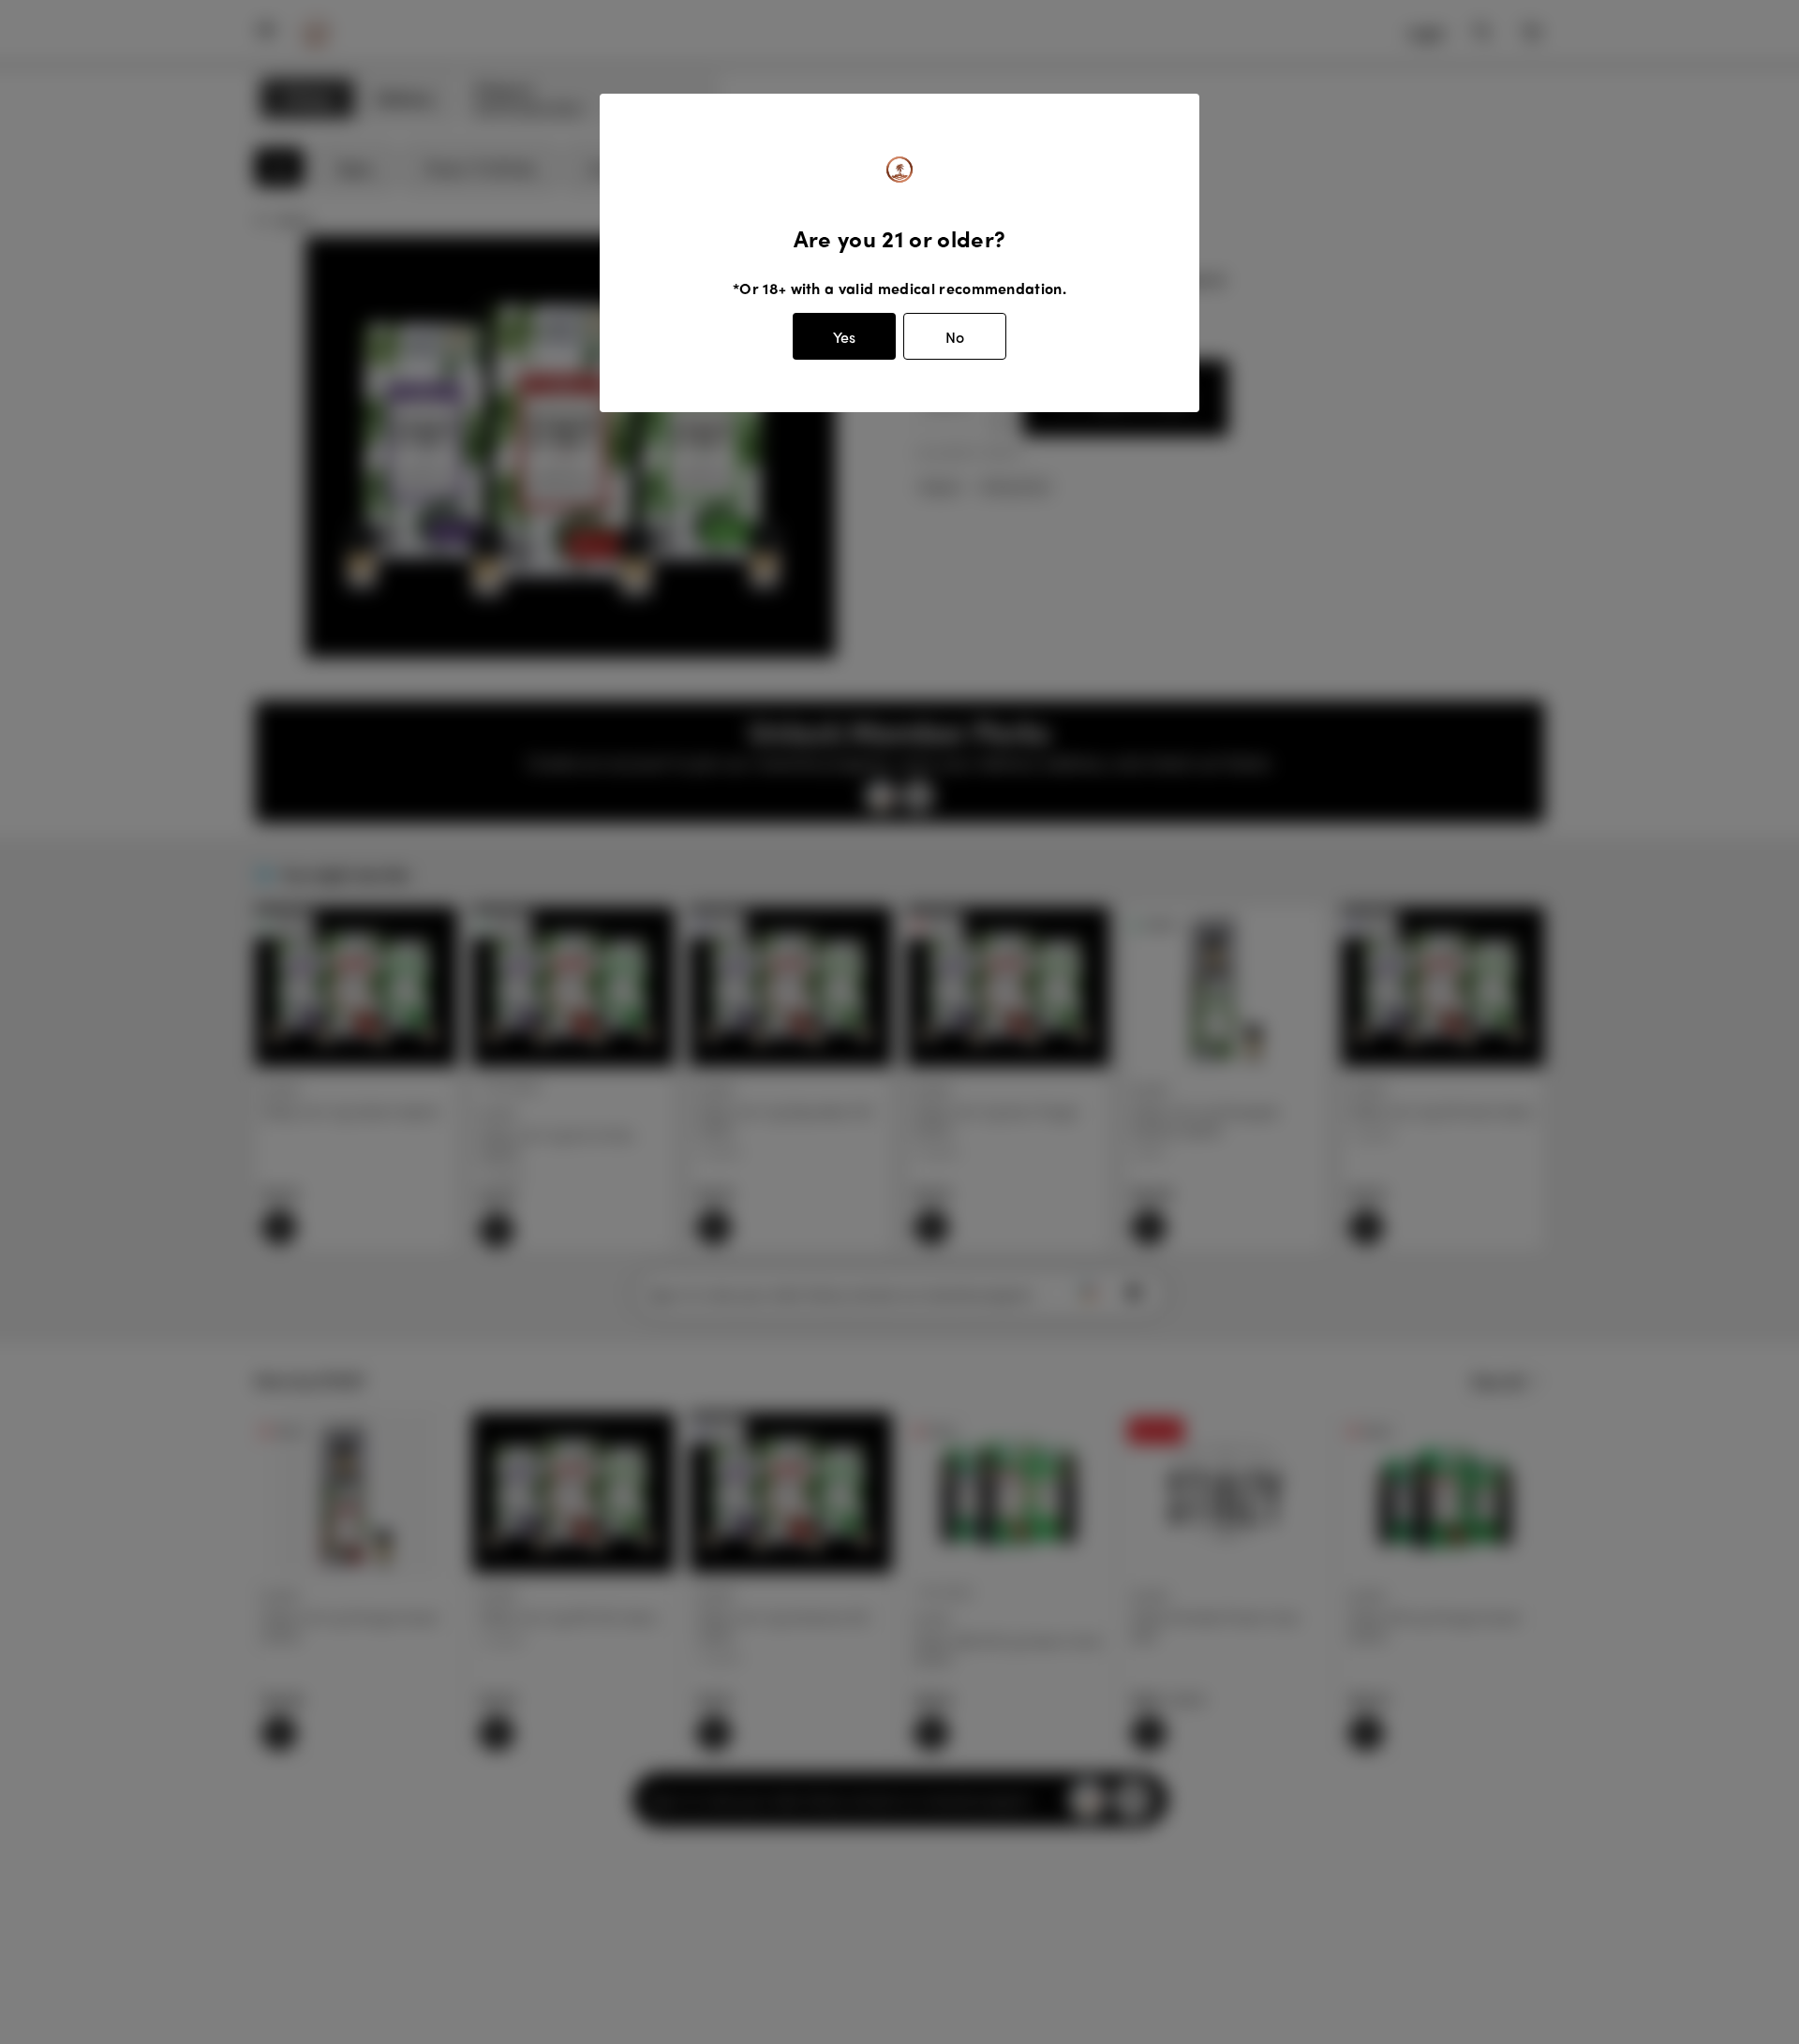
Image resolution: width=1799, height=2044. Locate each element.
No (955, 337)
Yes (844, 337)
